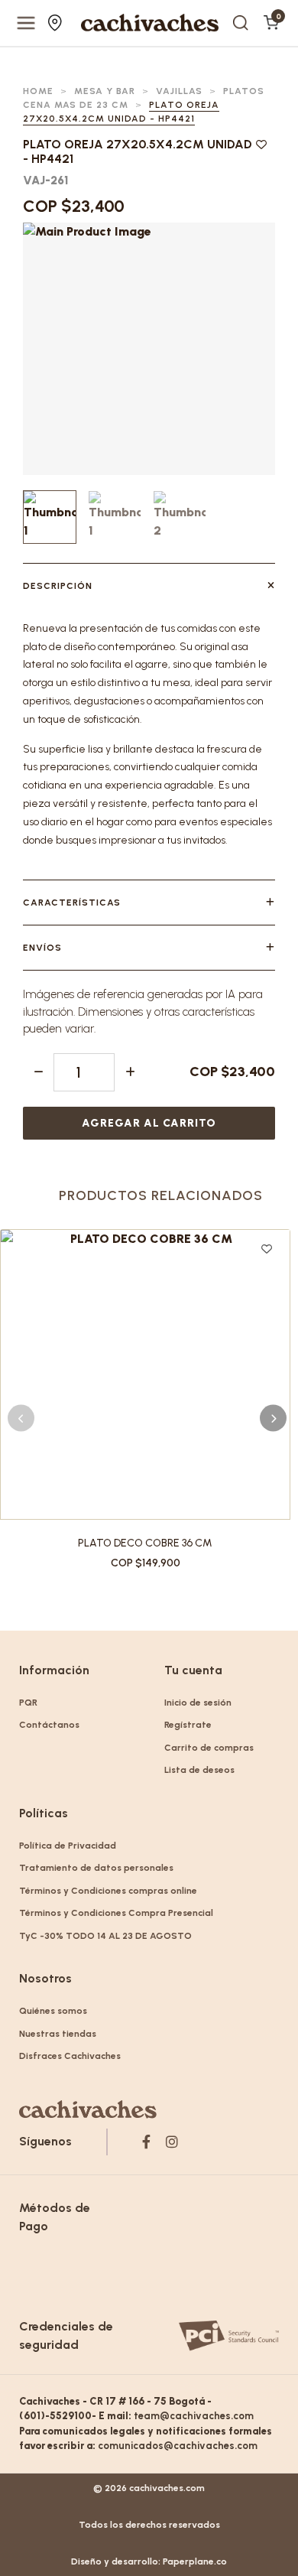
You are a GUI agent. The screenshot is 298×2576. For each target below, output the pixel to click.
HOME (38, 91)
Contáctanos (49, 1725)
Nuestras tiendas (57, 23)
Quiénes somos (53, 2011)
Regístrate (188, 1725)
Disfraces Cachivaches (70, 2056)
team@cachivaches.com (194, 2416)
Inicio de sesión (198, 1703)
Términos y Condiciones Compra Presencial (116, 1913)
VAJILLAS (179, 91)
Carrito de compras (209, 1748)
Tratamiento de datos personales (96, 1868)
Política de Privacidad (68, 1846)
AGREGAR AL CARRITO (149, 1123)
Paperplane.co (195, 2561)
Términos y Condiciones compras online (108, 1891)
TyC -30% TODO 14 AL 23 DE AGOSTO (105, 1936)
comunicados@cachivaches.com (178, 2446)
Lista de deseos (199, 1770)
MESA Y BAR (105, 91)
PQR (28, 1703)
